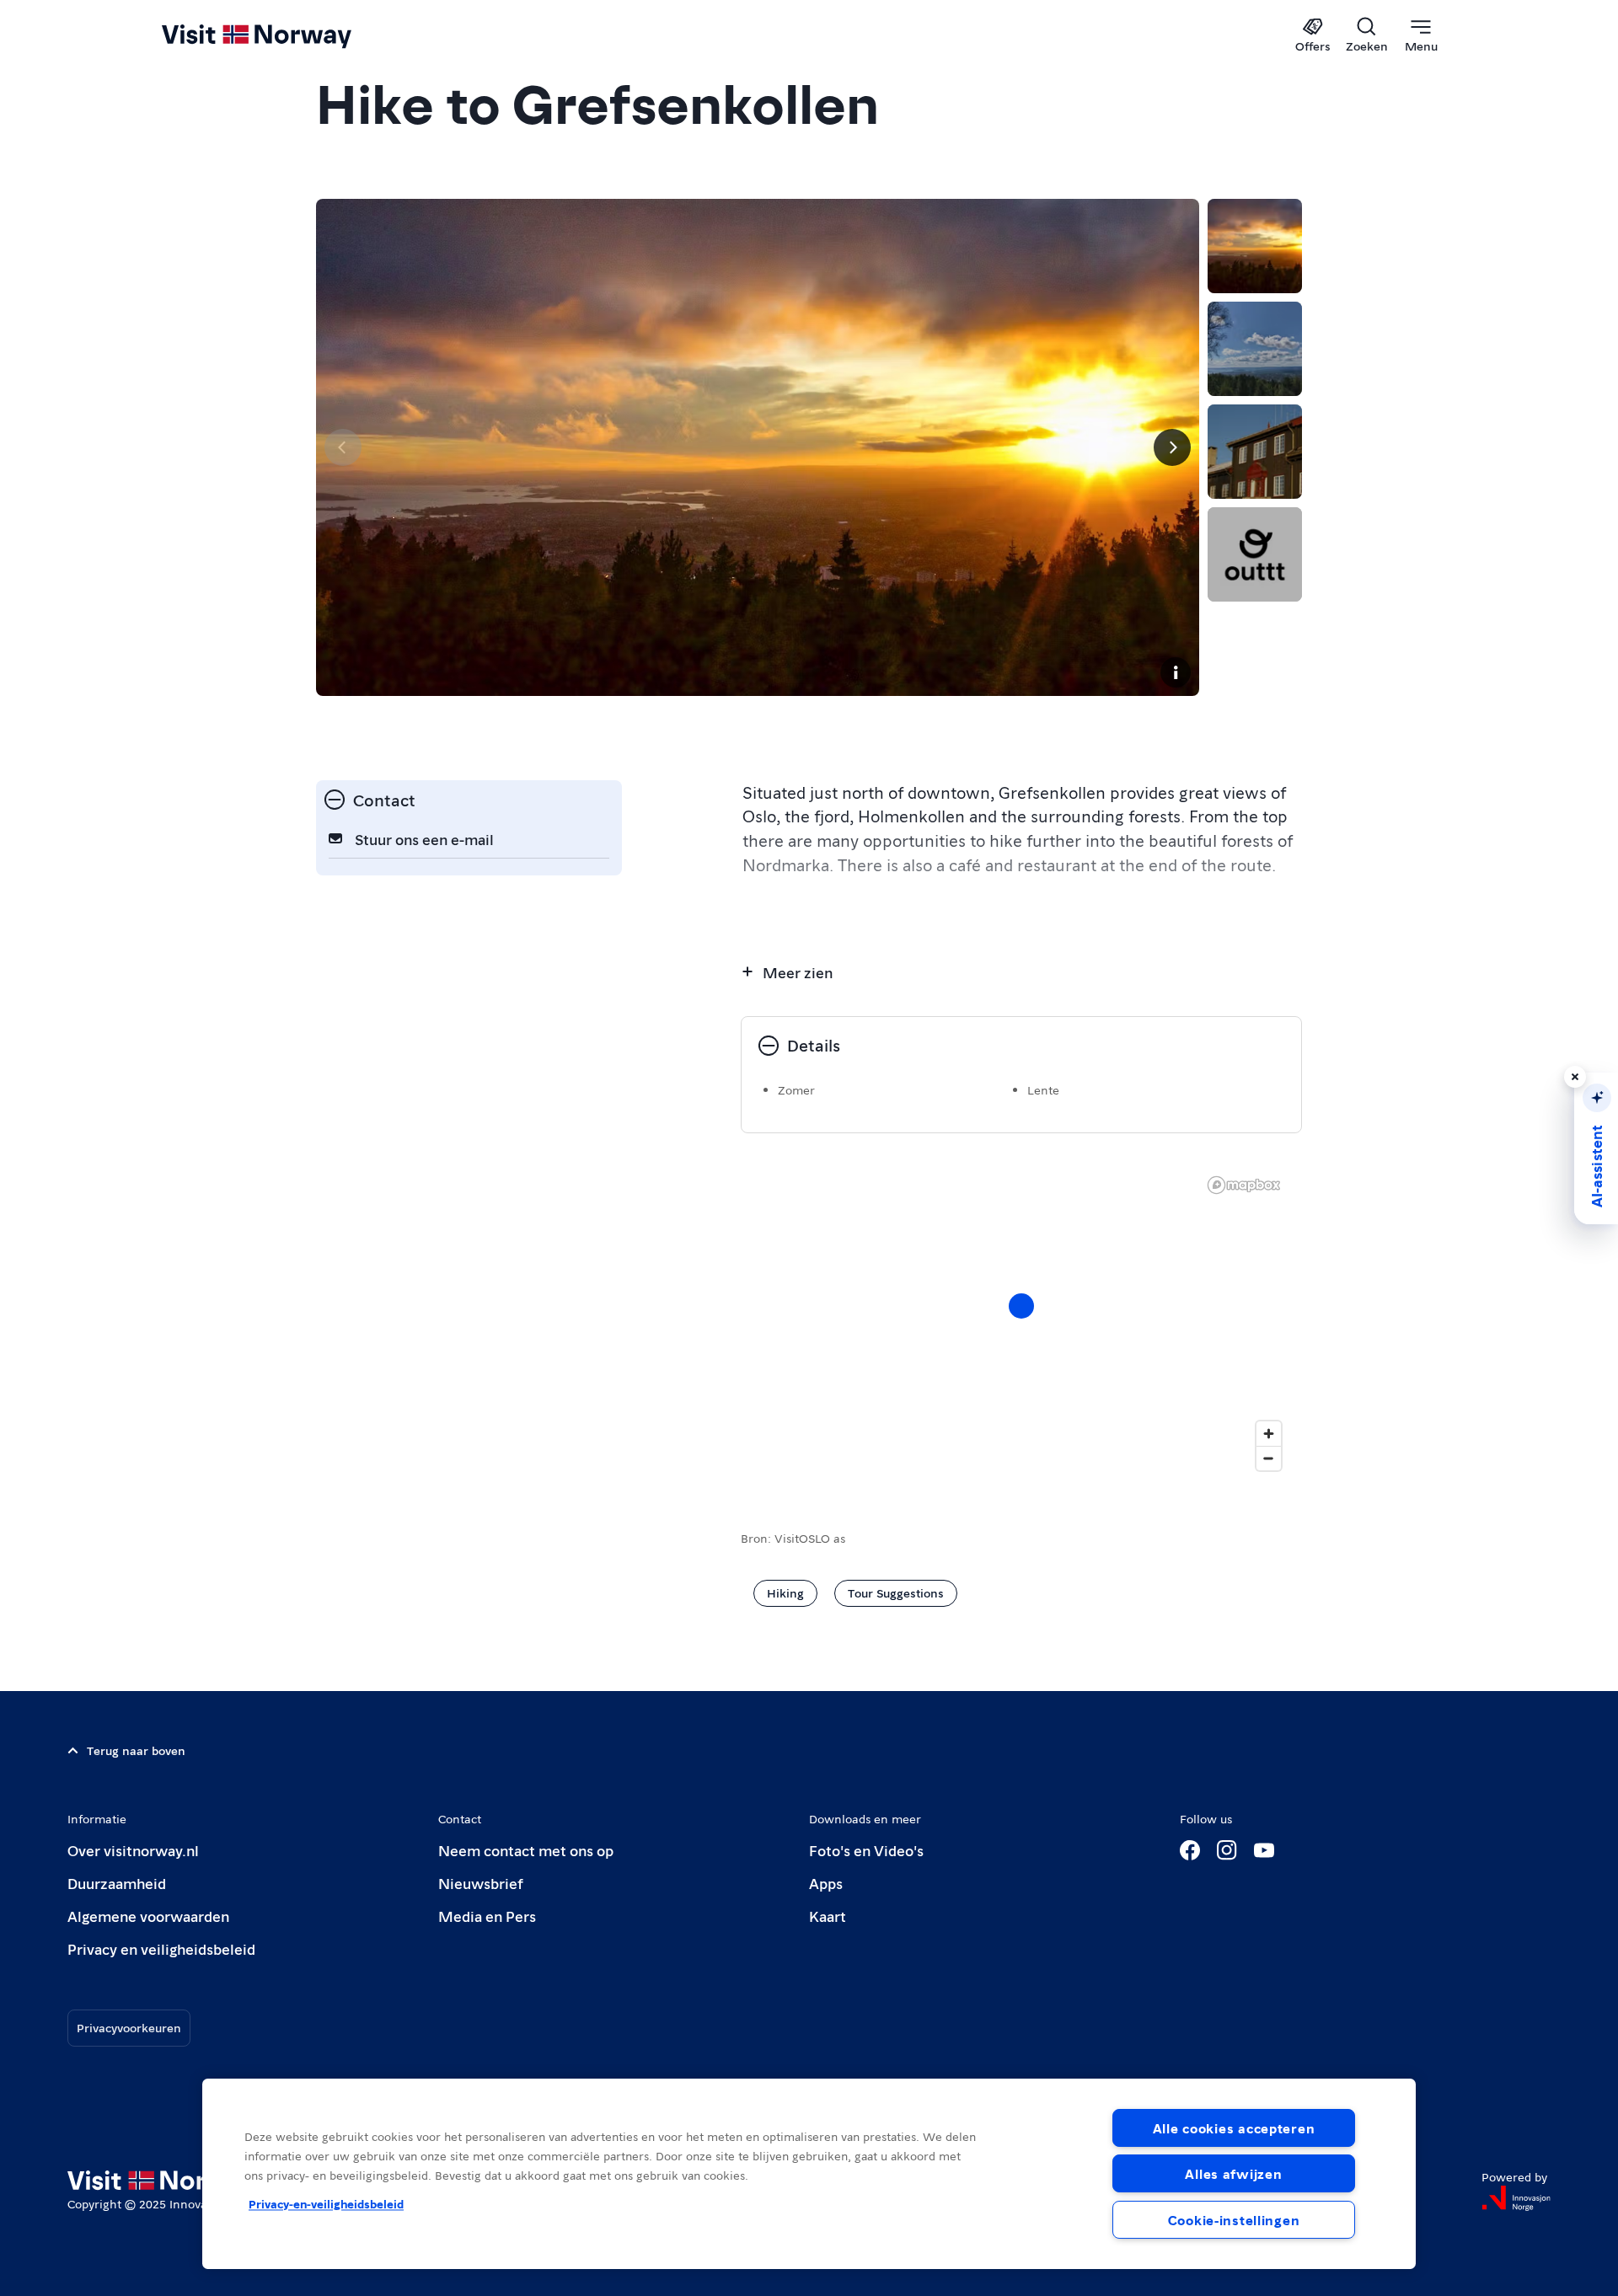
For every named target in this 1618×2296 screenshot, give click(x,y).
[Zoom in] (1269, 1434)
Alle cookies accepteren (1234, 2128)
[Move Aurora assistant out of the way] (1575, 1077)
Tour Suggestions (896, 1592)
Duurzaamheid (117, 1883)
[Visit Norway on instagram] (1227, 1850)
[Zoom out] (1269, 1458)
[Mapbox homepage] (1244, 1185)
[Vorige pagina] (343, 447)
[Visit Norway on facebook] (1190, 1850)
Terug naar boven (136, 1750)
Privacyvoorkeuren (129, 2027)
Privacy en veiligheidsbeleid (161, 1948)
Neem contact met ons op (526, 1850)
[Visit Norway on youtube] (1264, 1850)
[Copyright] (1176, 672)
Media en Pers (487, 1916)
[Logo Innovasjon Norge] (1516, 2198)
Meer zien (798, 972)
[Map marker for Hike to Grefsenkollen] (1021, 1306)
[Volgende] (1172, 447)
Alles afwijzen (1233, 2173)
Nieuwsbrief (481, 1883)
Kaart (828, 1916)
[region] (809, 2174)
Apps (826, 1883)
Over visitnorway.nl (133, 1850)
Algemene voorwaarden (148, 1916)
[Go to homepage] (284, 35)
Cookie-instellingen (1234, 2220)
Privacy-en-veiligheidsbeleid (326, 2203)
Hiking (785, 1592)
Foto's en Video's (866, 1850)
